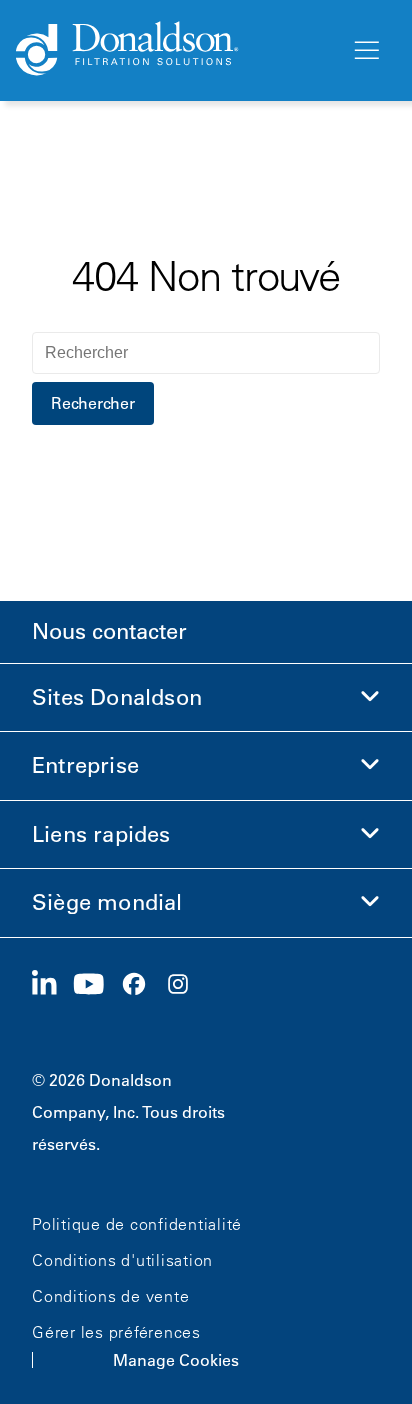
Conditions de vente (110, 1296)
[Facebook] (142, 985)
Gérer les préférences (116, 1332)
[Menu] (365, 51)
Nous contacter (109, 631)
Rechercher (93, 403)
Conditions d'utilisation (122, 1260)
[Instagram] (186, 985)
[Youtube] (97, 985)
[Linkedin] (52, 985)
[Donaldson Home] (175, 50)
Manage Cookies (176, 1360)
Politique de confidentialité (137, 1224)
